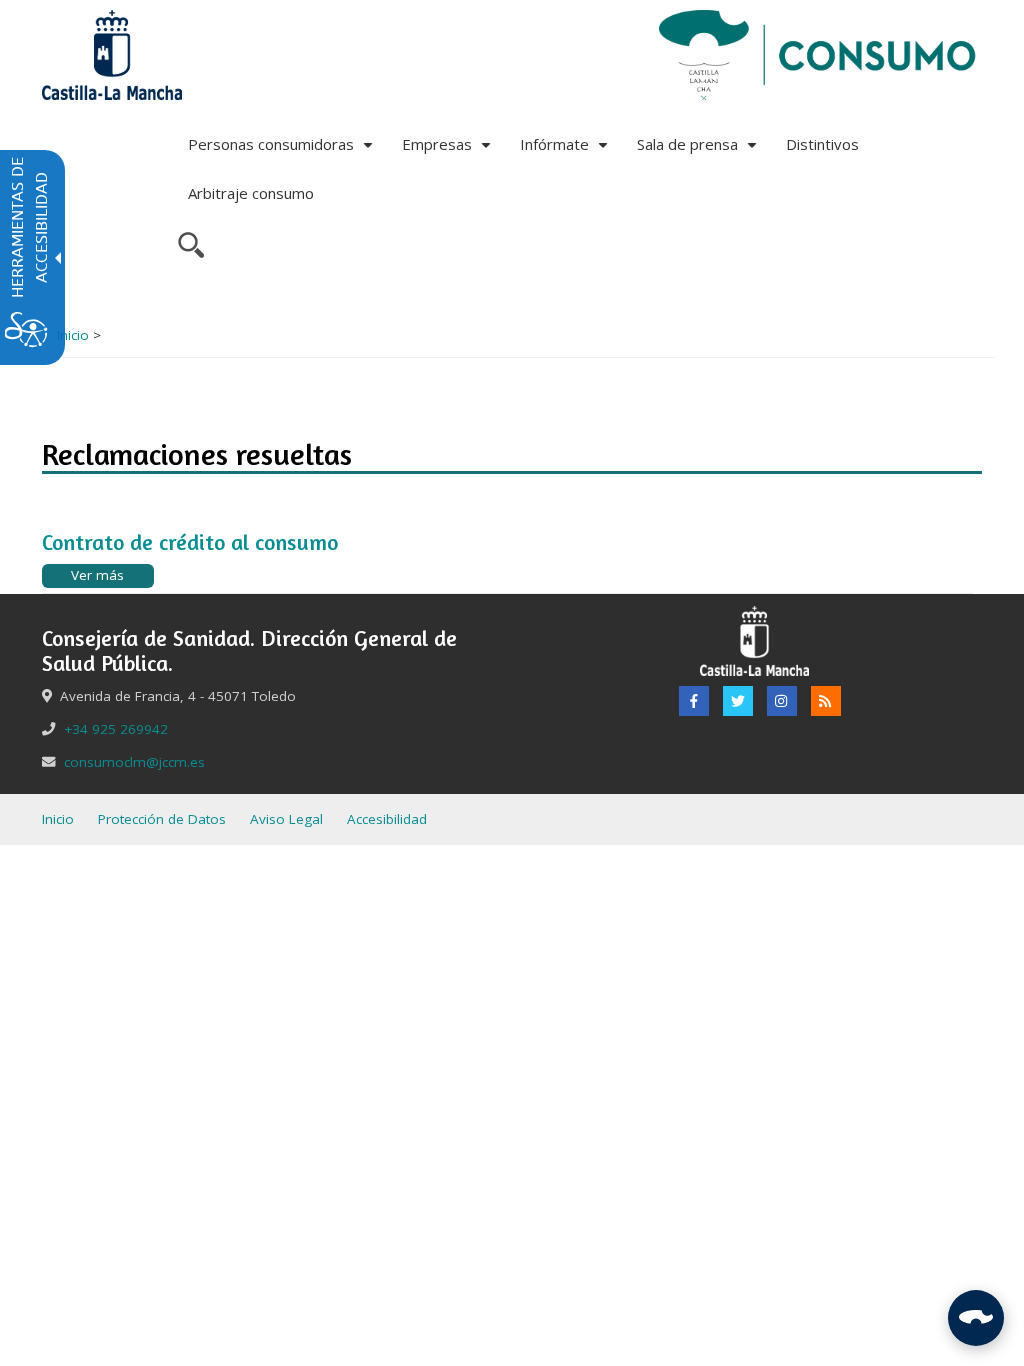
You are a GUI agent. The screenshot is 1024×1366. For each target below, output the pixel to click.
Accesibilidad (387, 819)
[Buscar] (188, 242)
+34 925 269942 (116, 729)
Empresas (449, 151)
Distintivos (822, 144)
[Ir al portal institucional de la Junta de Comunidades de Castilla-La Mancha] (112, 54)
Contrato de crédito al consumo (190, 542)
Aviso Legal (286, 819)
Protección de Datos (162, 819)
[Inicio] (818, 54)
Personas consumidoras (283, 151)
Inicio (73, 335)
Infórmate (566, 151)
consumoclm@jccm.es (134, 762)
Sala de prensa (699, 151)
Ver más (97, 575)
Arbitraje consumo (251, 193)
